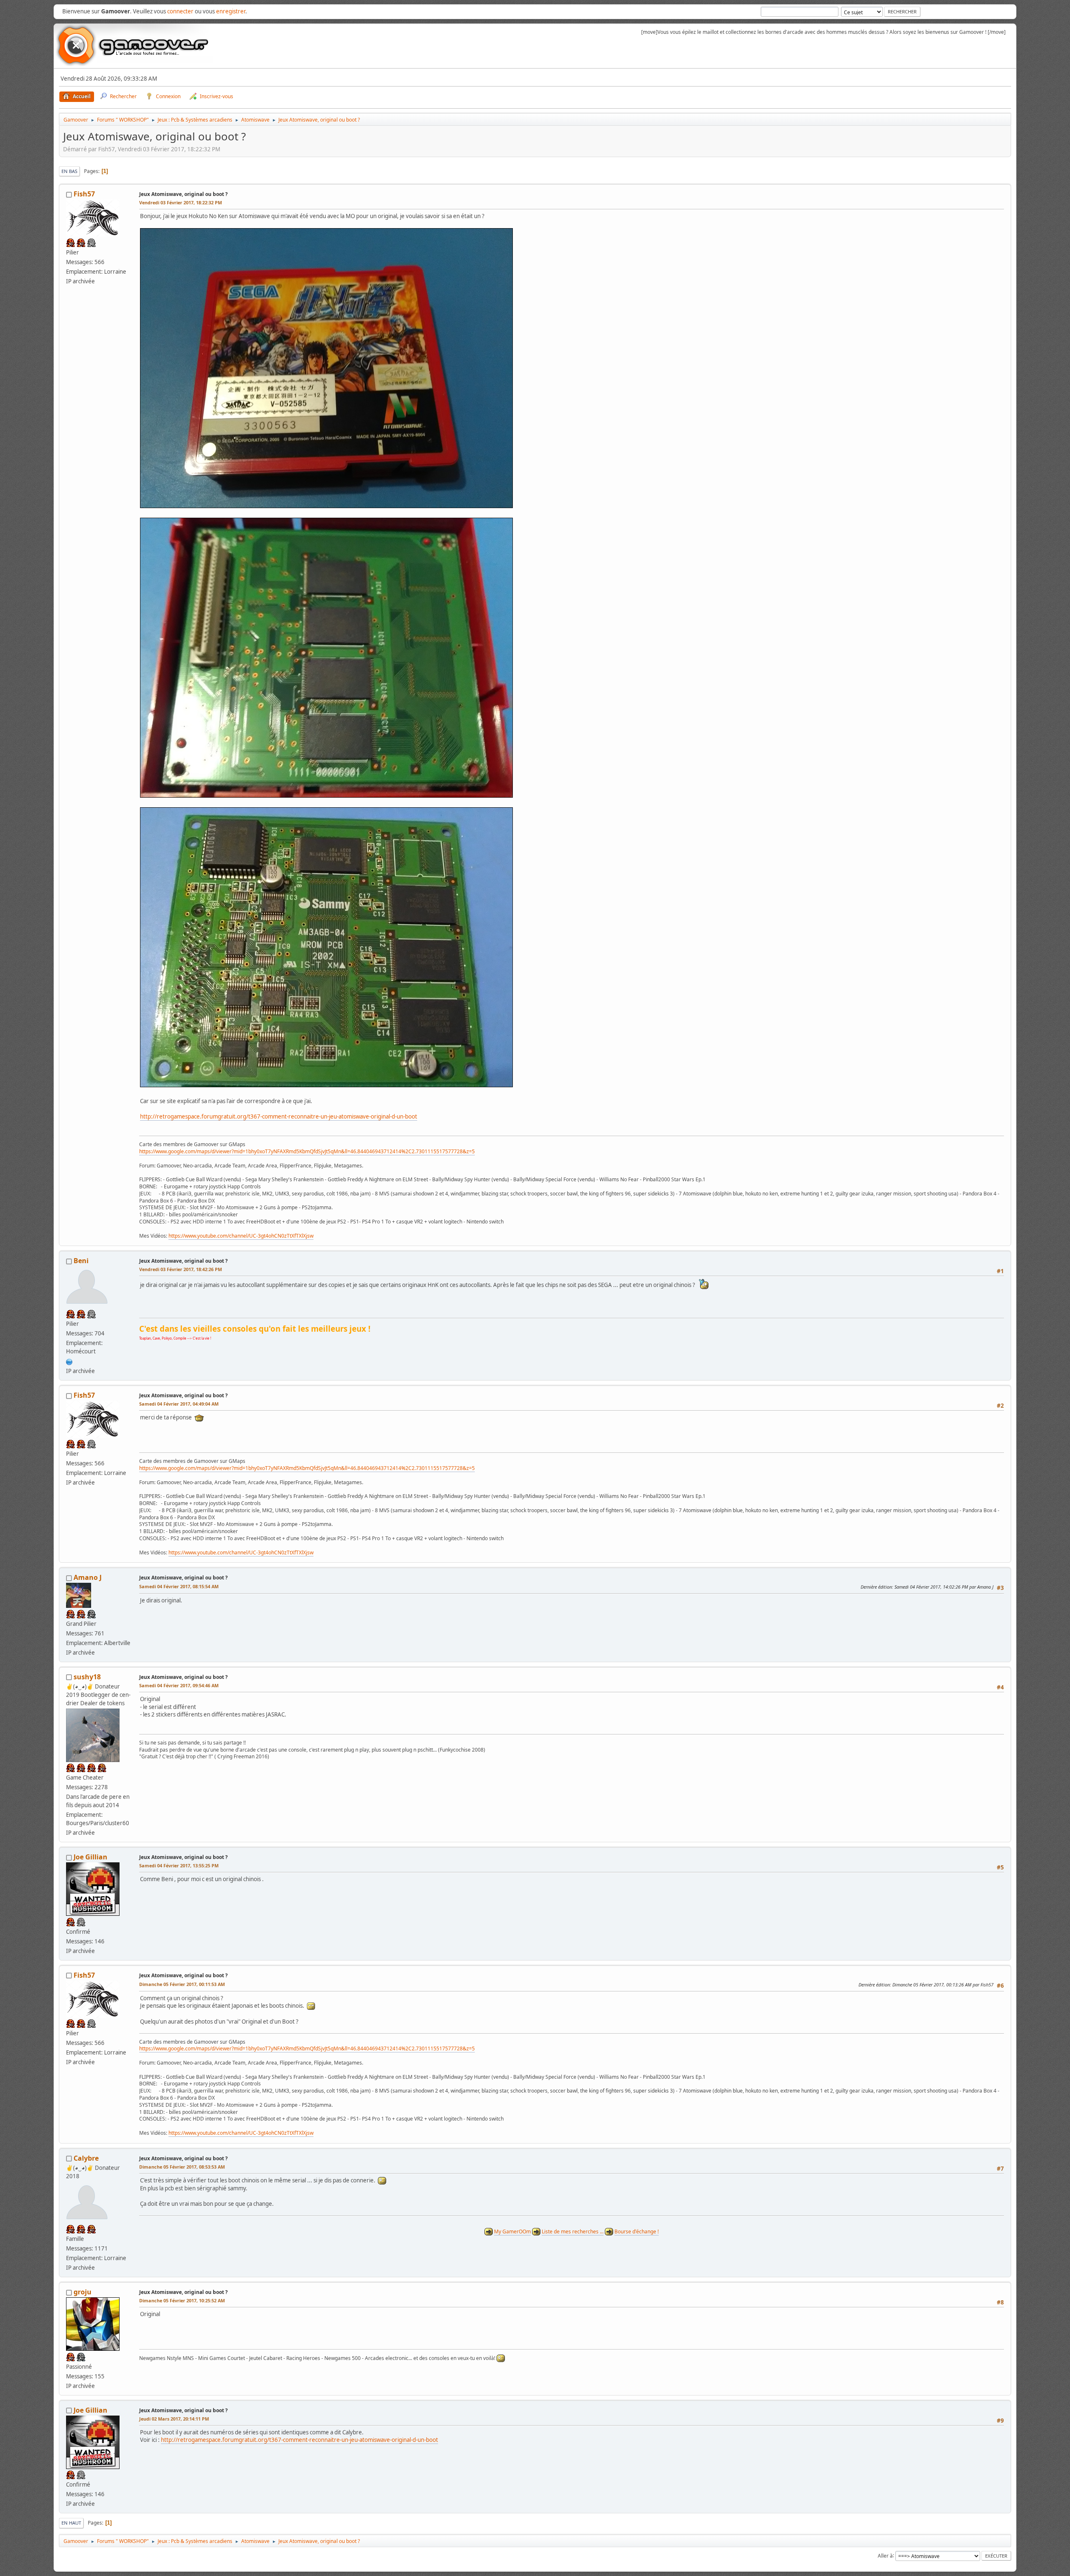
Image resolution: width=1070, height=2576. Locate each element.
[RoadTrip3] (69, 1361)
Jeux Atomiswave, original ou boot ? (183, 194)
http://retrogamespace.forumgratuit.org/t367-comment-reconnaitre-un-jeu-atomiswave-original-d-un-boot (279, 1116)
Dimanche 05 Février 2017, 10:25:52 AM (182, 2300)
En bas (69, 171)
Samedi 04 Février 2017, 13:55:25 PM (179, 1865)
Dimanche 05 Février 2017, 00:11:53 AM (182, 1984)
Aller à (885, 2555)
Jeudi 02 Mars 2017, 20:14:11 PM (174, 2419)
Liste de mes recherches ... (573, 2231)
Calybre (86, 2158)
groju (83, 2292)
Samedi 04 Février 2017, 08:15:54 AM (179, 1586)
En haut (71, 2523)
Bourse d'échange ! (637, 2231)
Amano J (88, 1577)
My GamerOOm (512, 2231)
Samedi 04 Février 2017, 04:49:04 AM (179, 1404)
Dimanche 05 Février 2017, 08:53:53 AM (182, 2167)
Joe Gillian (90, 1857)
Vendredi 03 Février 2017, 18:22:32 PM (181, 202)
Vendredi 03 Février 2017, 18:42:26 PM (181, 1269)
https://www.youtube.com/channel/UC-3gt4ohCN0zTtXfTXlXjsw (241, 1236)
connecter (180, 11)
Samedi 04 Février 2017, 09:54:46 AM (179, 1685)
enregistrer (231, 11)
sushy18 (87, 1677)
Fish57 (84, 194)
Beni (81, 1261)
